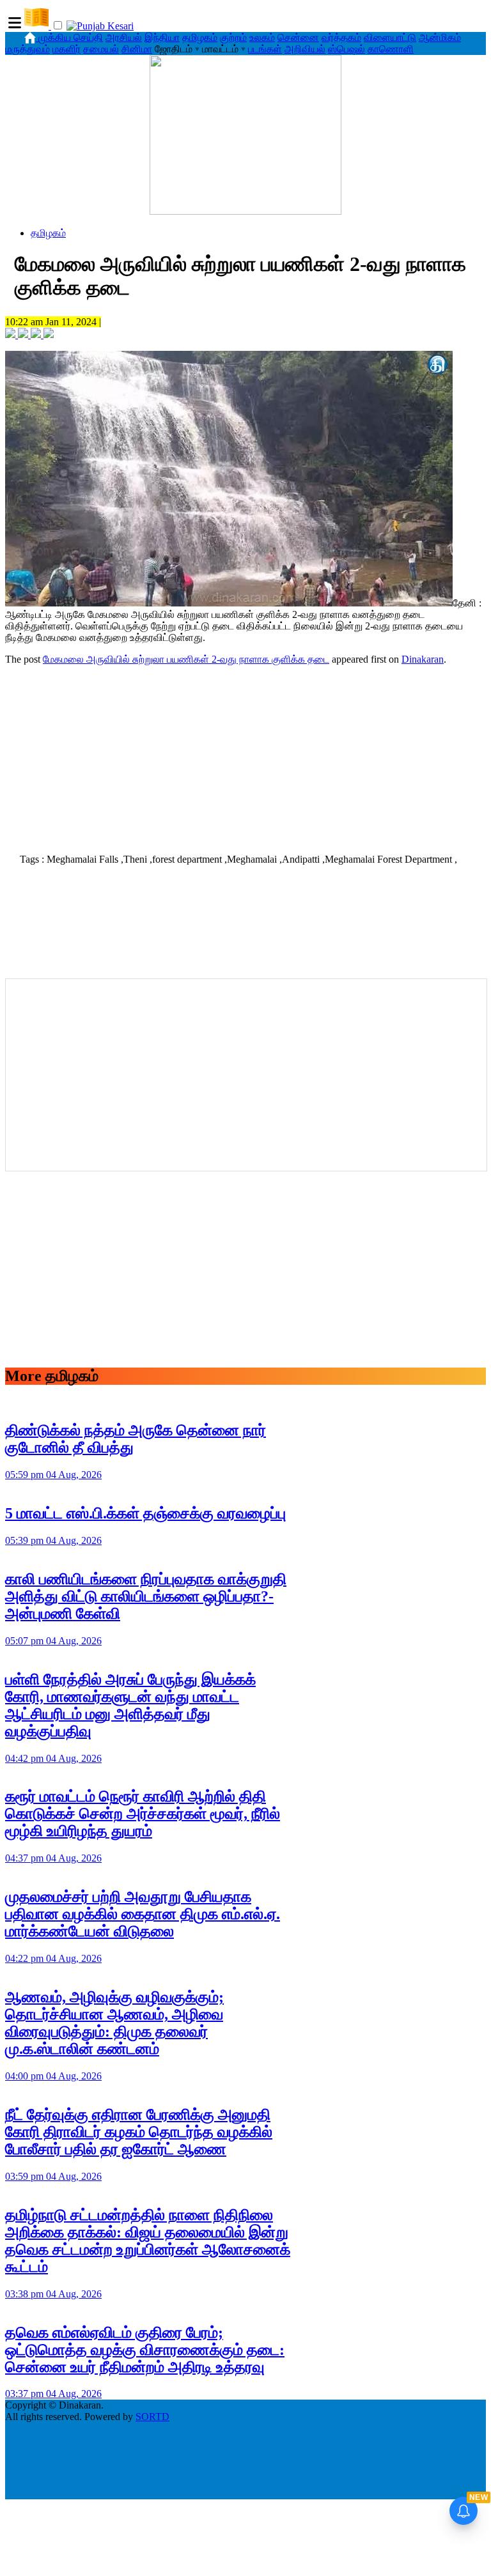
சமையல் (101, 49)
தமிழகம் (200, 37)
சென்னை (298, 37)
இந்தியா (162, 37)
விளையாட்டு (390, 37)
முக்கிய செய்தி (71, 37)
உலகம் (262, 37)
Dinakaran (423, 659)
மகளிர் (66, 49)
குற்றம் (233, 37)
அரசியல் (124, 37)
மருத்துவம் (27, 49)
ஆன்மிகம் (440, 37)
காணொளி (391, 49)
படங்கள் (265, 49)
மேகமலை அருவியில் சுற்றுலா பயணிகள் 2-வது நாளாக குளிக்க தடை (186, 659)
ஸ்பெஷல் (347, 49)
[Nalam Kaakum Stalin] (245, 211)
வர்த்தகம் (341, 37)
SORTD (152, 2417)
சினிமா (137, 49)
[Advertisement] (245, 755)
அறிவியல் (305, 49)
